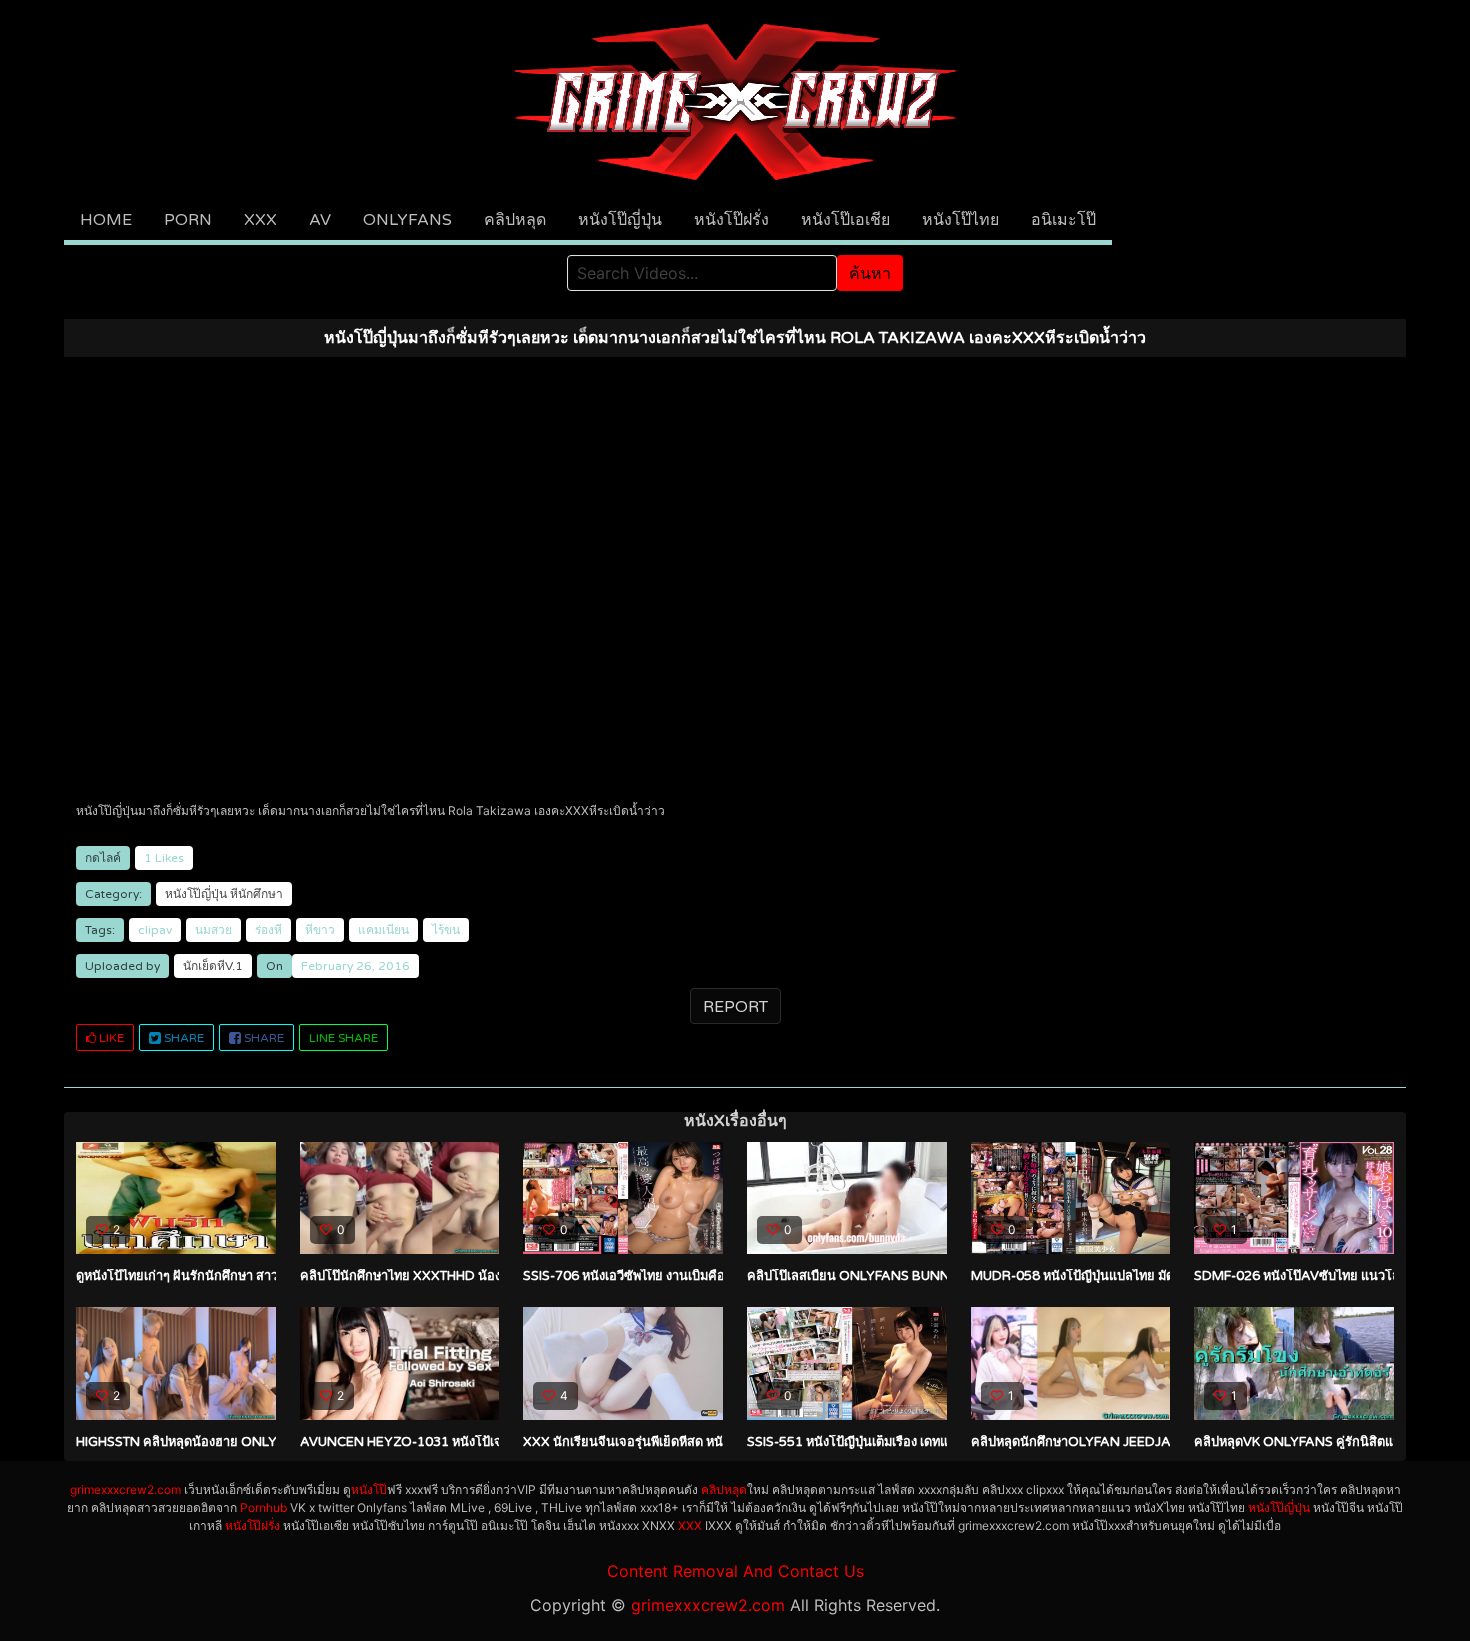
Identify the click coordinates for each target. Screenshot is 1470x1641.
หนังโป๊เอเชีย (845, 220)
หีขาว (320, 930)
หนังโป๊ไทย (960, 220)
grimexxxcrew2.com (125, 1489)
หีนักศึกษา (256, 894)
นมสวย (213, 930)
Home (106, 220)
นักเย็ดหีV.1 (213, 966)
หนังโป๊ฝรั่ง (731, 220)
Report (735, 1007)
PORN (188, 220)
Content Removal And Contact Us (735, 1571)
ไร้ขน (446, 930)
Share (182, 1038)
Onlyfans (407, 220)
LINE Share (343, 1038)
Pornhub (263, 1507)
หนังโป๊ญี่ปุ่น (620, 220)
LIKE (110, 1038)
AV (320, 220)
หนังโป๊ (369, 1489)
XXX (260, 220)
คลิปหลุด (515, 220)
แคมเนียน (383, 930)
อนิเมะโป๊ (1063, 220)
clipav (155, 930)
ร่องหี (268, 930)
